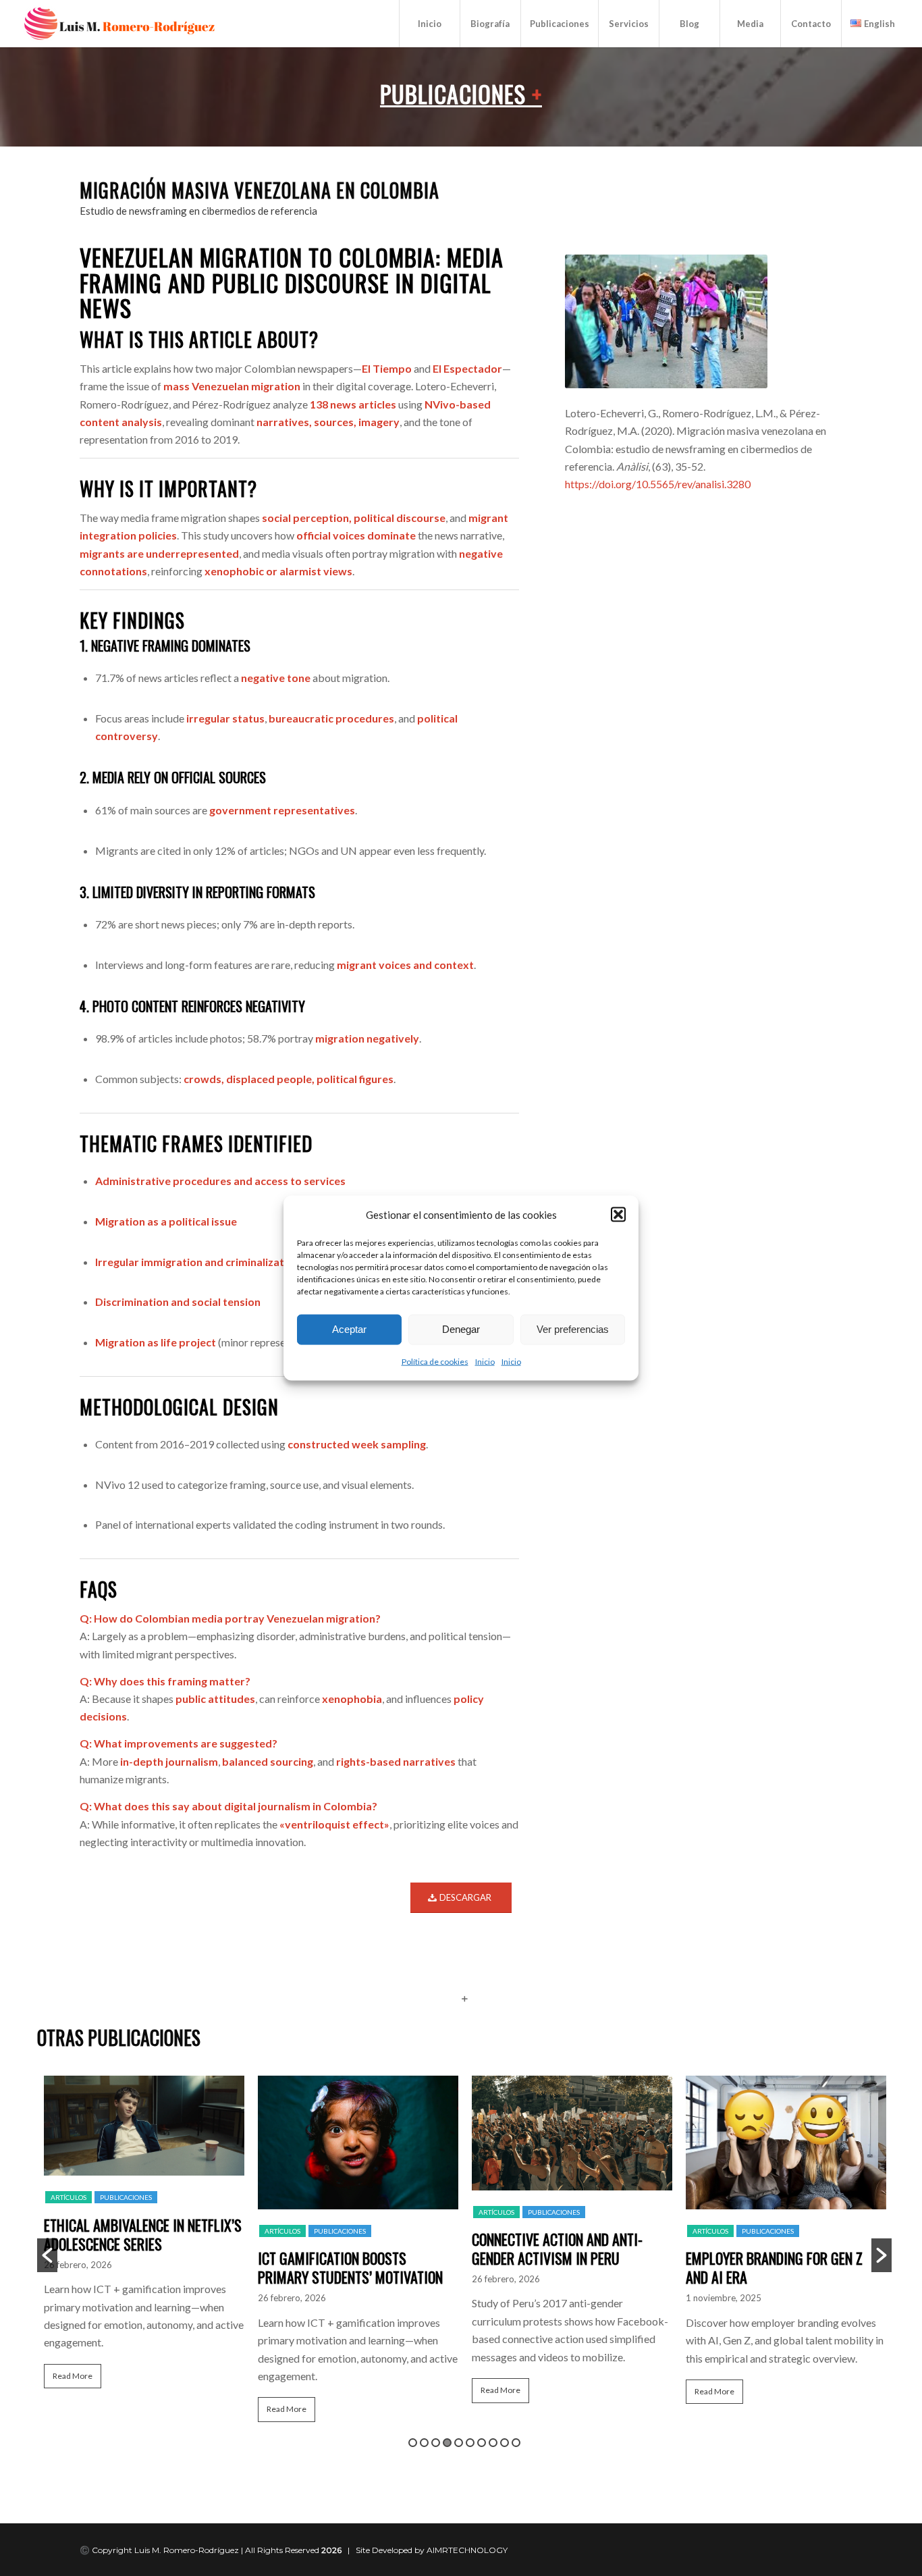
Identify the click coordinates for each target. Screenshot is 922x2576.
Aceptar (349, 1329)
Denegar (461, 1329)
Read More (73, 2376)
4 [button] (447, 2443)
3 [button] (436, 2443)
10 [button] (516, 2443)
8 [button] (493, 2443)
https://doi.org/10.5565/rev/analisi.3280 (658, 484)
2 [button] (424, 2443)
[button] (618, 1214)
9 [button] (505, 2443)
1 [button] (413, 2443)
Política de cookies (435, 1362)
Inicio (485, 1362)
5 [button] (459, 2443)
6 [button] (470, 2443)
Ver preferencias (573, 1329)
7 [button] (482, 2443)
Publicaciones (461, 94)
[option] (144, 2238)
